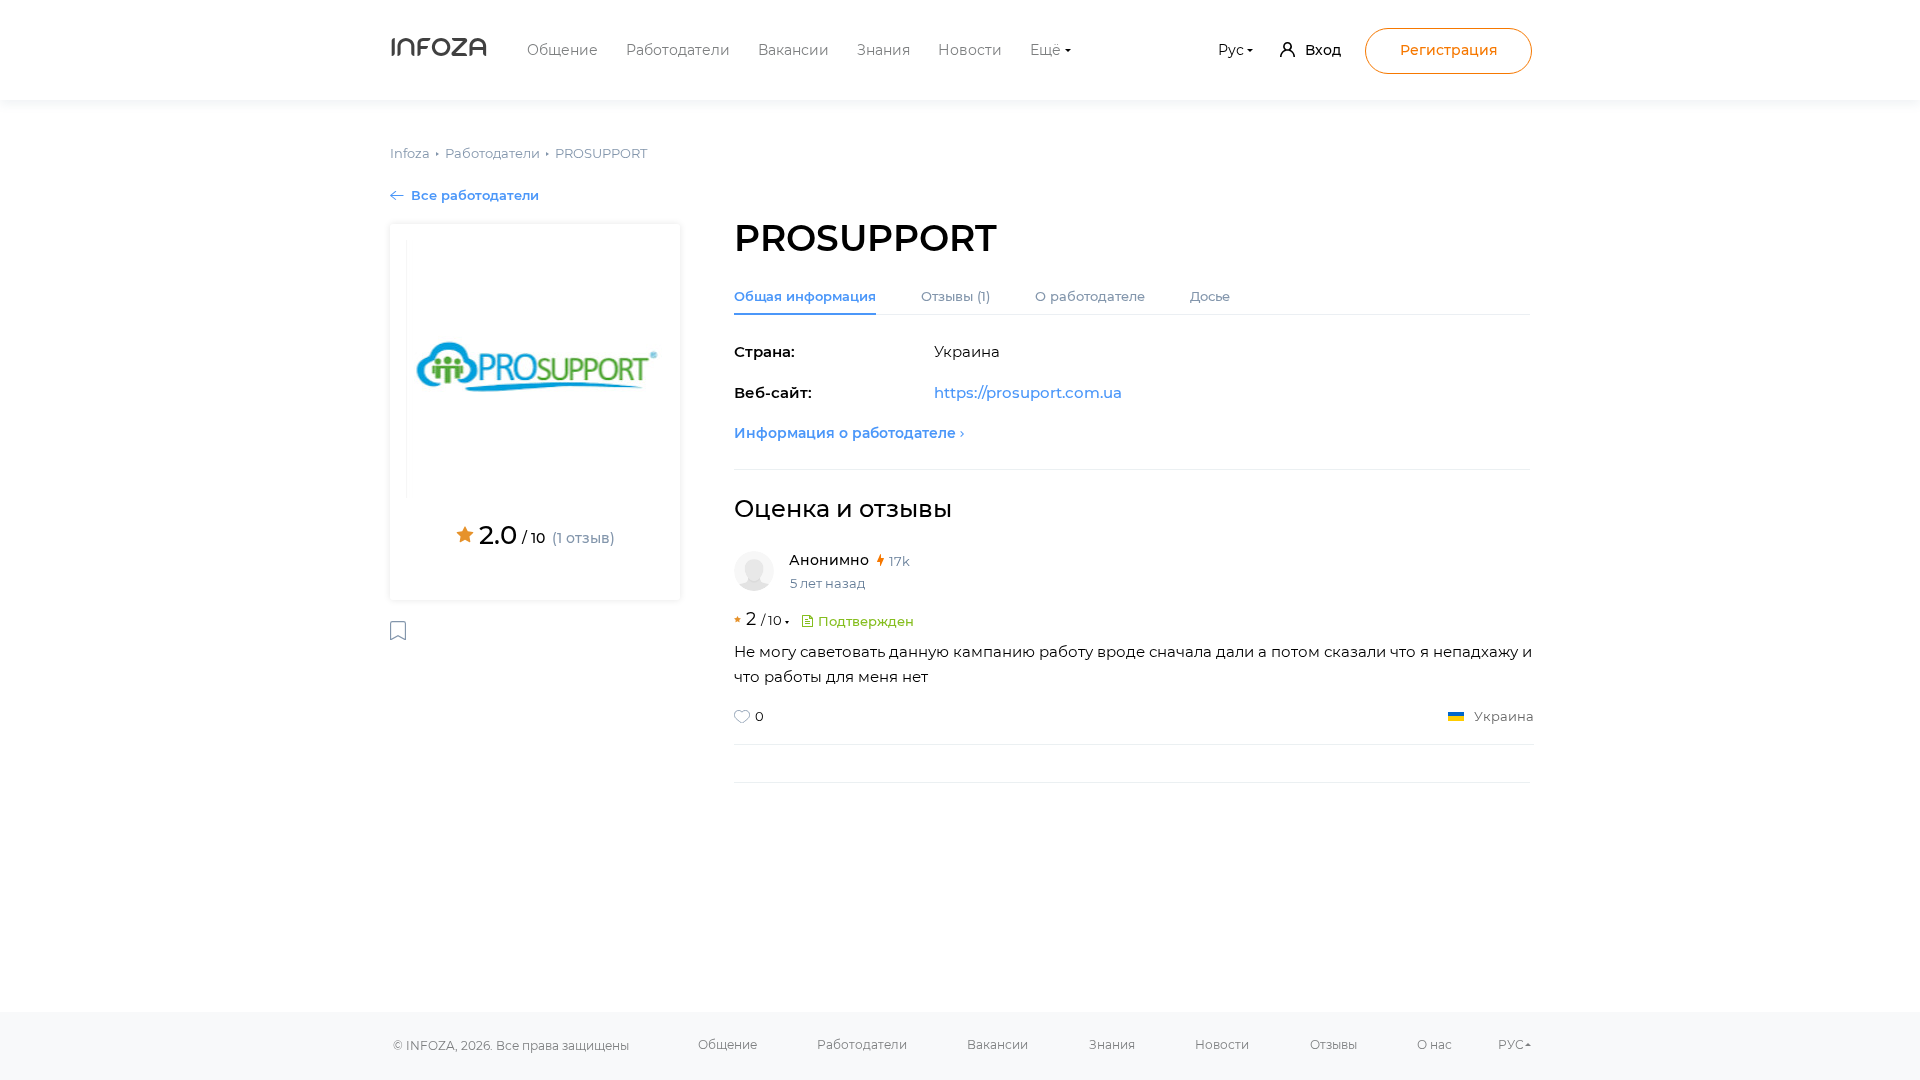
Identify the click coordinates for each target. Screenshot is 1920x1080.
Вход (1323, 50)
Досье (1210, 296)
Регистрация (1449, 50)
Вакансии (793, 50)
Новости (970, 50)
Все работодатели (475, 195)
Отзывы (955, 296)
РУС (1511, 1044)
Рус (1231, 50)
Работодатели (678, 50)
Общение (562, 50)
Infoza (439, 50)
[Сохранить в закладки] (398, 630)
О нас (1434, 1044)
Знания (883, 50)
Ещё (1045, 50)
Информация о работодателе (845, 433)
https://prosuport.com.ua (1028, 392)
